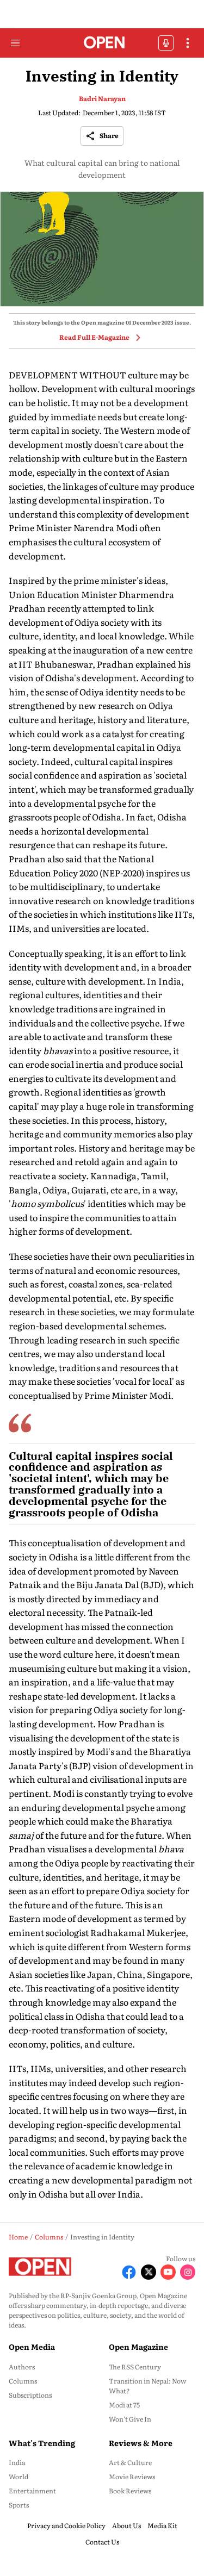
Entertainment (32, 2491)
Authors (22, 2367)
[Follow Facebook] (129, 2272)
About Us (126, 2525)
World (18, 2477)
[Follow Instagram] (188, 2272)
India (17, 2462)
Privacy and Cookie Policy (66, 2525)
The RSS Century (135, 2367)
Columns (23, 2381)
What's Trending (42, 2443)
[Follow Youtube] (168, 2272)
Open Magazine (138, 2347)
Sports (19, 2505)
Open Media (32, 2347)
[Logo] (102, 43)
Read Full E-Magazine (94, 337)
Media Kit (162, 2525)
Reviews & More (141, 2443)
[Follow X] (149, 2272)
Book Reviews (130, 2491)
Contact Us (102, 2542)
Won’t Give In (130, 2419)
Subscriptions (30, 2395)
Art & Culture (130, 2462)
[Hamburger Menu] (15, 43)
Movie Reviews (132, 2477)
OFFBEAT (166, 43)
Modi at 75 (124, 2405)
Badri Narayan (102, 98)
